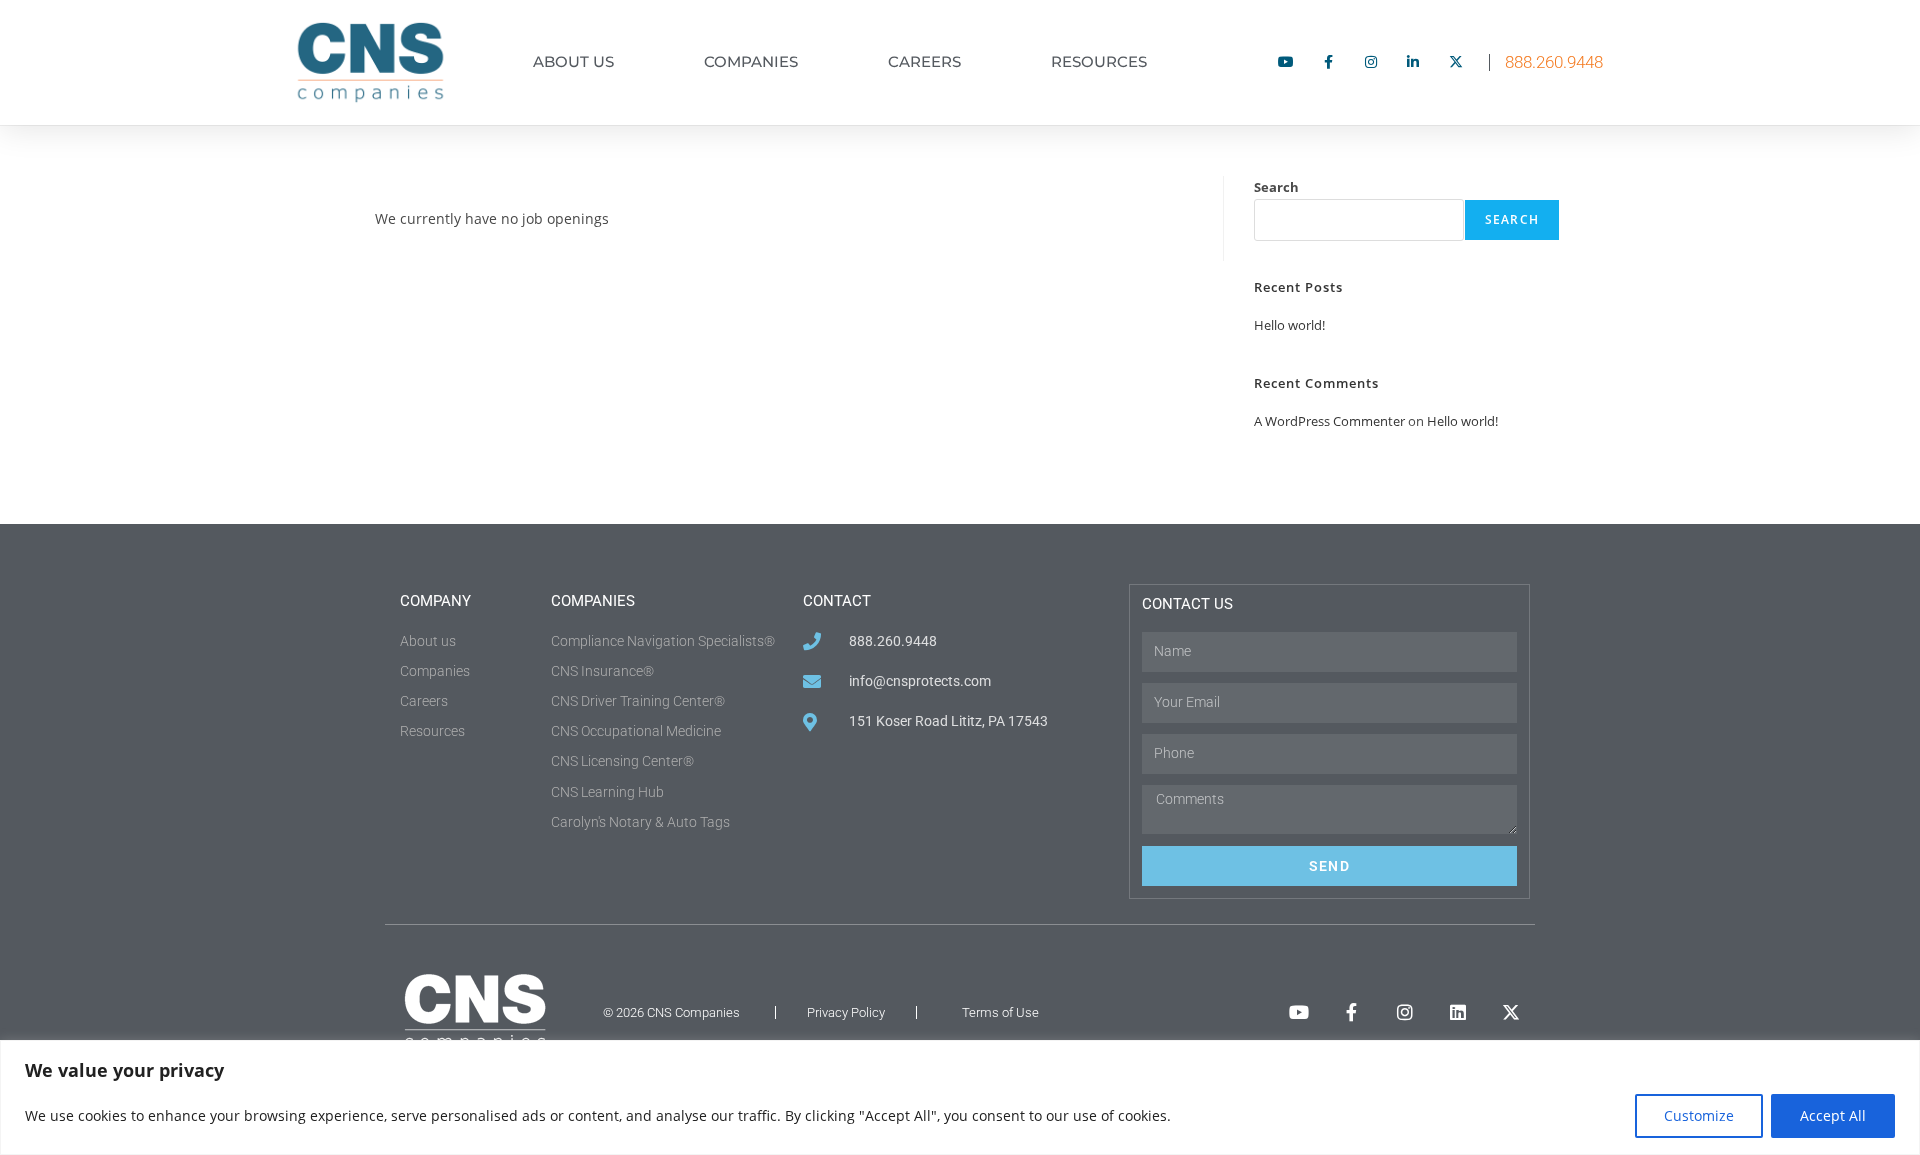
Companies (751, 61)
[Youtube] (1299, 1012)
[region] (960, 1097)
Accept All (1833, 1115)
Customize (1699, 1115)
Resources (1099, 61)
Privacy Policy (846, 1012)
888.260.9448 (1554, 62)
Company (435, 601)
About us (573, 61)
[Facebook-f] (1352, 1012)
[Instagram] (1405, 1012)
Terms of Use (1000, 1012)
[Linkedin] (1458, 1012)
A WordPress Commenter (1329, 421)
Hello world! (1289, 325)
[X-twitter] (1511, 1012)
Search (1276, 187)
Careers (924, 61)
